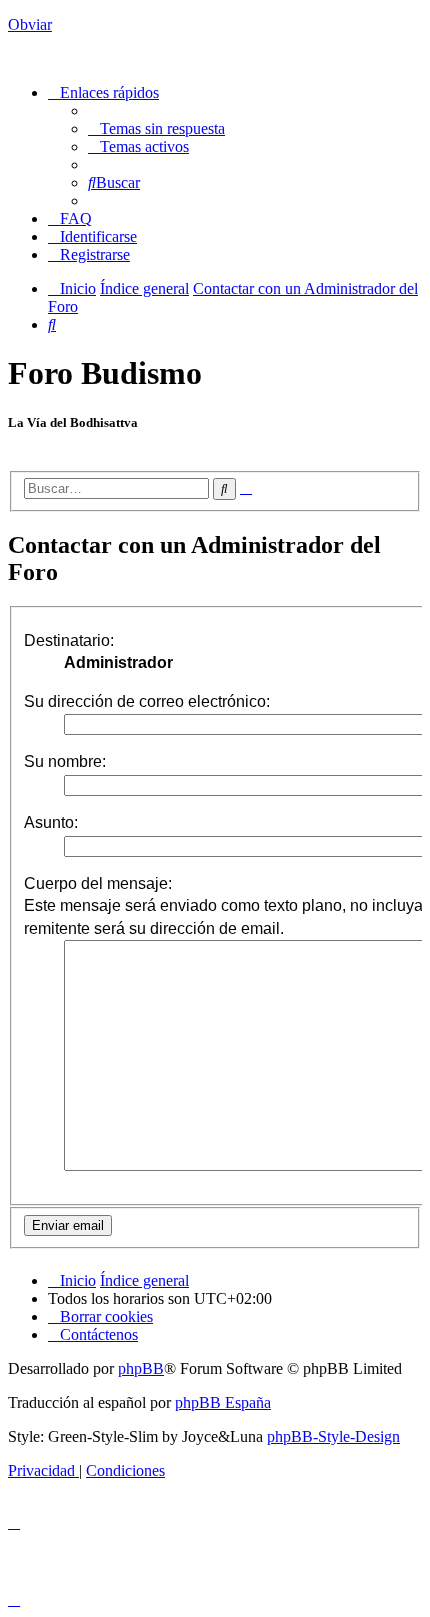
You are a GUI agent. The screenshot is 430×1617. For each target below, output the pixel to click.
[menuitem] (156, 128)
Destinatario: (69, 640)
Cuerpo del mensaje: (98, 883)
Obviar (30, 24)
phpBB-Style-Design (333, 1436)
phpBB (141, 1368)
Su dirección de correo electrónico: (147, 701)
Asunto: (51, 822)
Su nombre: (65, 761)
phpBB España (223, 1402)
